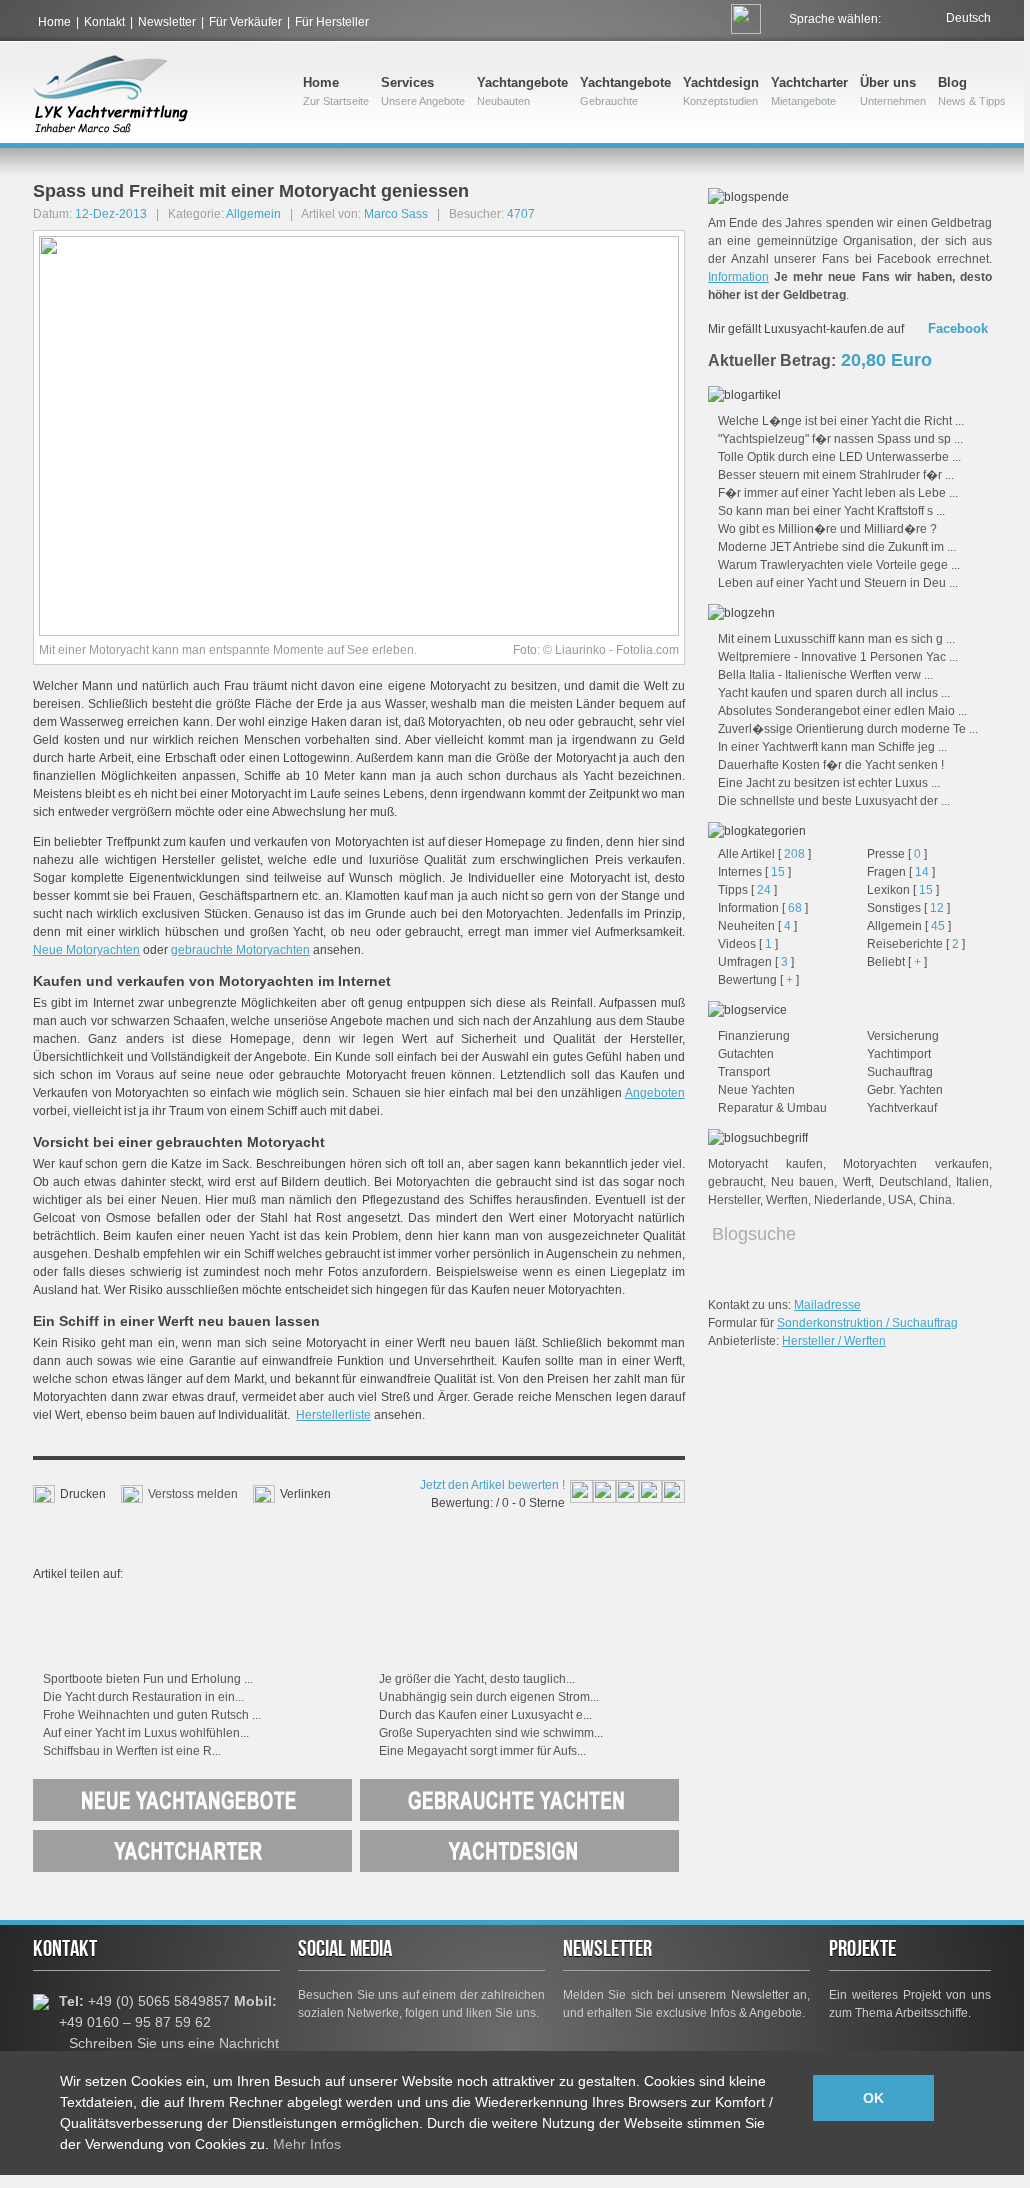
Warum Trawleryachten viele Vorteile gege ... (839, 565)
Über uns (893, 91)
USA (900, 1200)
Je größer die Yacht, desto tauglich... (477, 1679)
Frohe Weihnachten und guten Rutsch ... (152, 1715)
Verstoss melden (193, 1494)
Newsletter (167, 22)
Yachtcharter (809, 91)
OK (873, 2098)
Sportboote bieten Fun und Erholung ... (148, 1679)
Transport (744, 1072)
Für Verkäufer (245, 22)
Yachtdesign (721, 91)
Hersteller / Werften (834, 1341)
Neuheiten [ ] (757, 926)
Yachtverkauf (902, 1108)
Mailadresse (827, 1305)
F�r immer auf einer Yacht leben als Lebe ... (838, 493)
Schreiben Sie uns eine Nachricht (174, 2043)
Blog (972, 91)
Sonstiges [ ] (908, 908)
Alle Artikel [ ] (764, 854)
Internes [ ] (754, 872)
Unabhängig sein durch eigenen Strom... (489, 1697)
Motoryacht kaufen (765, 1164)
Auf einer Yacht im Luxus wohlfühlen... (146, 1733)
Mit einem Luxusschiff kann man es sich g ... (836, 639)
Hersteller (734, 1200)
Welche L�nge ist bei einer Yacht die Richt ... (841, 421)
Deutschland (913, 1182)
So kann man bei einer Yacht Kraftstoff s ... (831, 511)
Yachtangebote (522, 91)
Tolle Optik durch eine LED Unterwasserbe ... (839, 457)
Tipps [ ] (747, 890)
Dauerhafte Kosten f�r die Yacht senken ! (831, 765)
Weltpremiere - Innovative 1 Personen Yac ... (838, 657)
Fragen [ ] (901, 872)
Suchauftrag (900, 1072)
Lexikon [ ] (903, 890)
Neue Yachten (756, 1090)
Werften (787, 1200)
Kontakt (104, 22)
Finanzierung (754, 1036)
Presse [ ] (897, 854)
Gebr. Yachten (905, 1090)
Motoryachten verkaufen (916, 1164)
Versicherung (903, 1036)
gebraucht (735, 1182)
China (935, 1200)
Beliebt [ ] (897, 962)
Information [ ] (763, 908)
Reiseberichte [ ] (916, 944)
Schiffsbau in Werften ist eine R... (132, 1751)
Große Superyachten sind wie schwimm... (491, 1733)
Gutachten (746, 1054)
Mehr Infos (307, 2144)
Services (423, 91)
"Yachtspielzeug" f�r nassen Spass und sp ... (840, 439)
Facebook (958, 328)
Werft (857, 1182)
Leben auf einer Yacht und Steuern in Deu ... (838, 583)
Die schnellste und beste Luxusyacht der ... (834, 801)
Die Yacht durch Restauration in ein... (143, 1697)
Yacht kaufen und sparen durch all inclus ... (834, 693)
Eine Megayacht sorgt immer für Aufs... (482, 1751)
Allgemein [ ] (909, 926)
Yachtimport (899, 1054)
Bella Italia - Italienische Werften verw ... (825, 675)
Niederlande (848, 1200)
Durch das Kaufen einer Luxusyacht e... (485, 1715)
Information (738, 277)
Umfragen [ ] (756, 962)
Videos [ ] (748, 944)
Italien (972, 1182)
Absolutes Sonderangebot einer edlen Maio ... (842, 711)
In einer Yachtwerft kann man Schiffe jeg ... (832, 747)
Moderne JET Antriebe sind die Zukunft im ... (837, 547)
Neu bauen (802, 1182)
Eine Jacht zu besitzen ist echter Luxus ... (829, 783)
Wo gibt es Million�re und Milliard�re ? (827, 529)
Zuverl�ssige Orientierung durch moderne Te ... (848, 729)
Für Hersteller (332, 22)
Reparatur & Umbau (772, 1108)
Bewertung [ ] (758, 980)
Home (54, 22)
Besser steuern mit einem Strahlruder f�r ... (836, 475)
